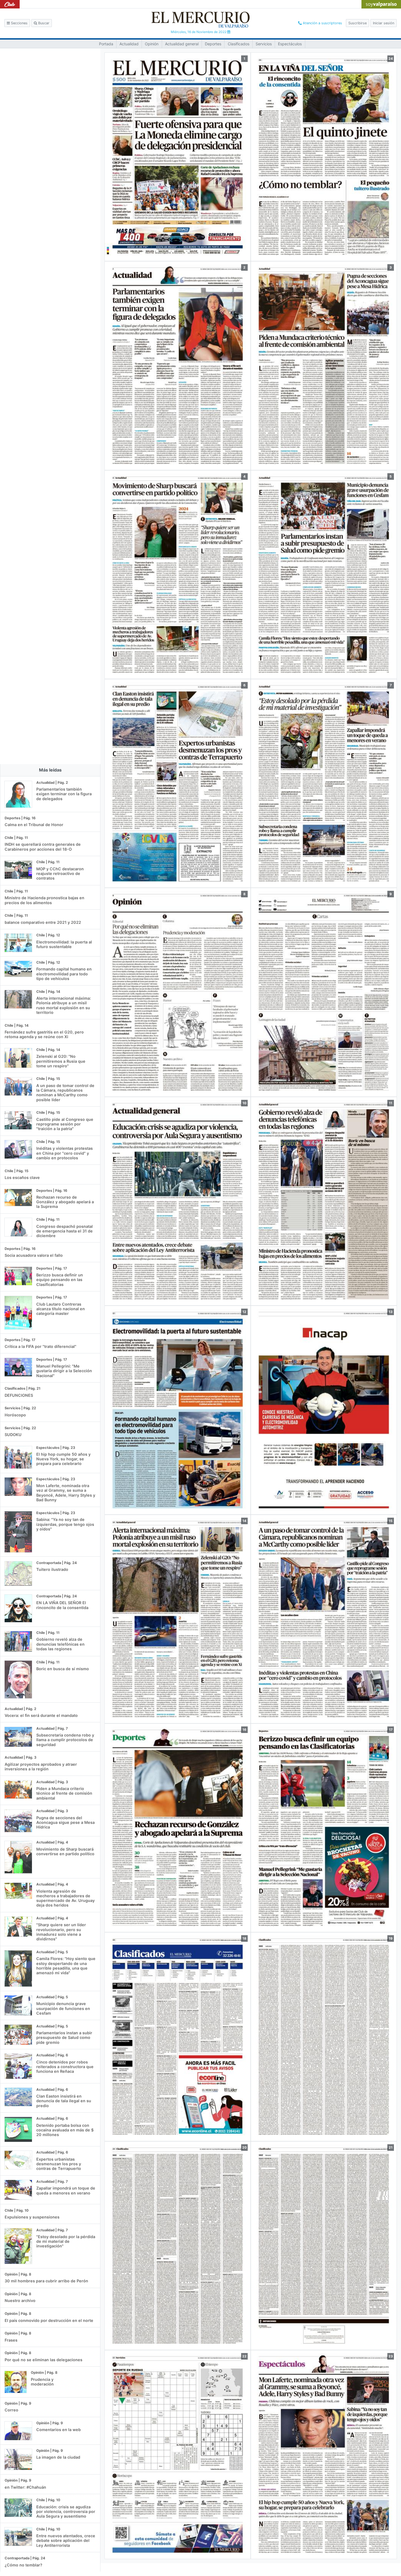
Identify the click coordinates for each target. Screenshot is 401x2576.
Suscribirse (357, 23)
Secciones (19, 23)
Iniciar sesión (384, 23)
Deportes (213, 44)
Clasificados (239, 44)
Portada (106, 44)
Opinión (152, 44)
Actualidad (129, 44)
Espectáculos (290, 44)
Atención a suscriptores (322, 23)
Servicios (264, 44)
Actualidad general (182, 44)
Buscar (43, 23)
